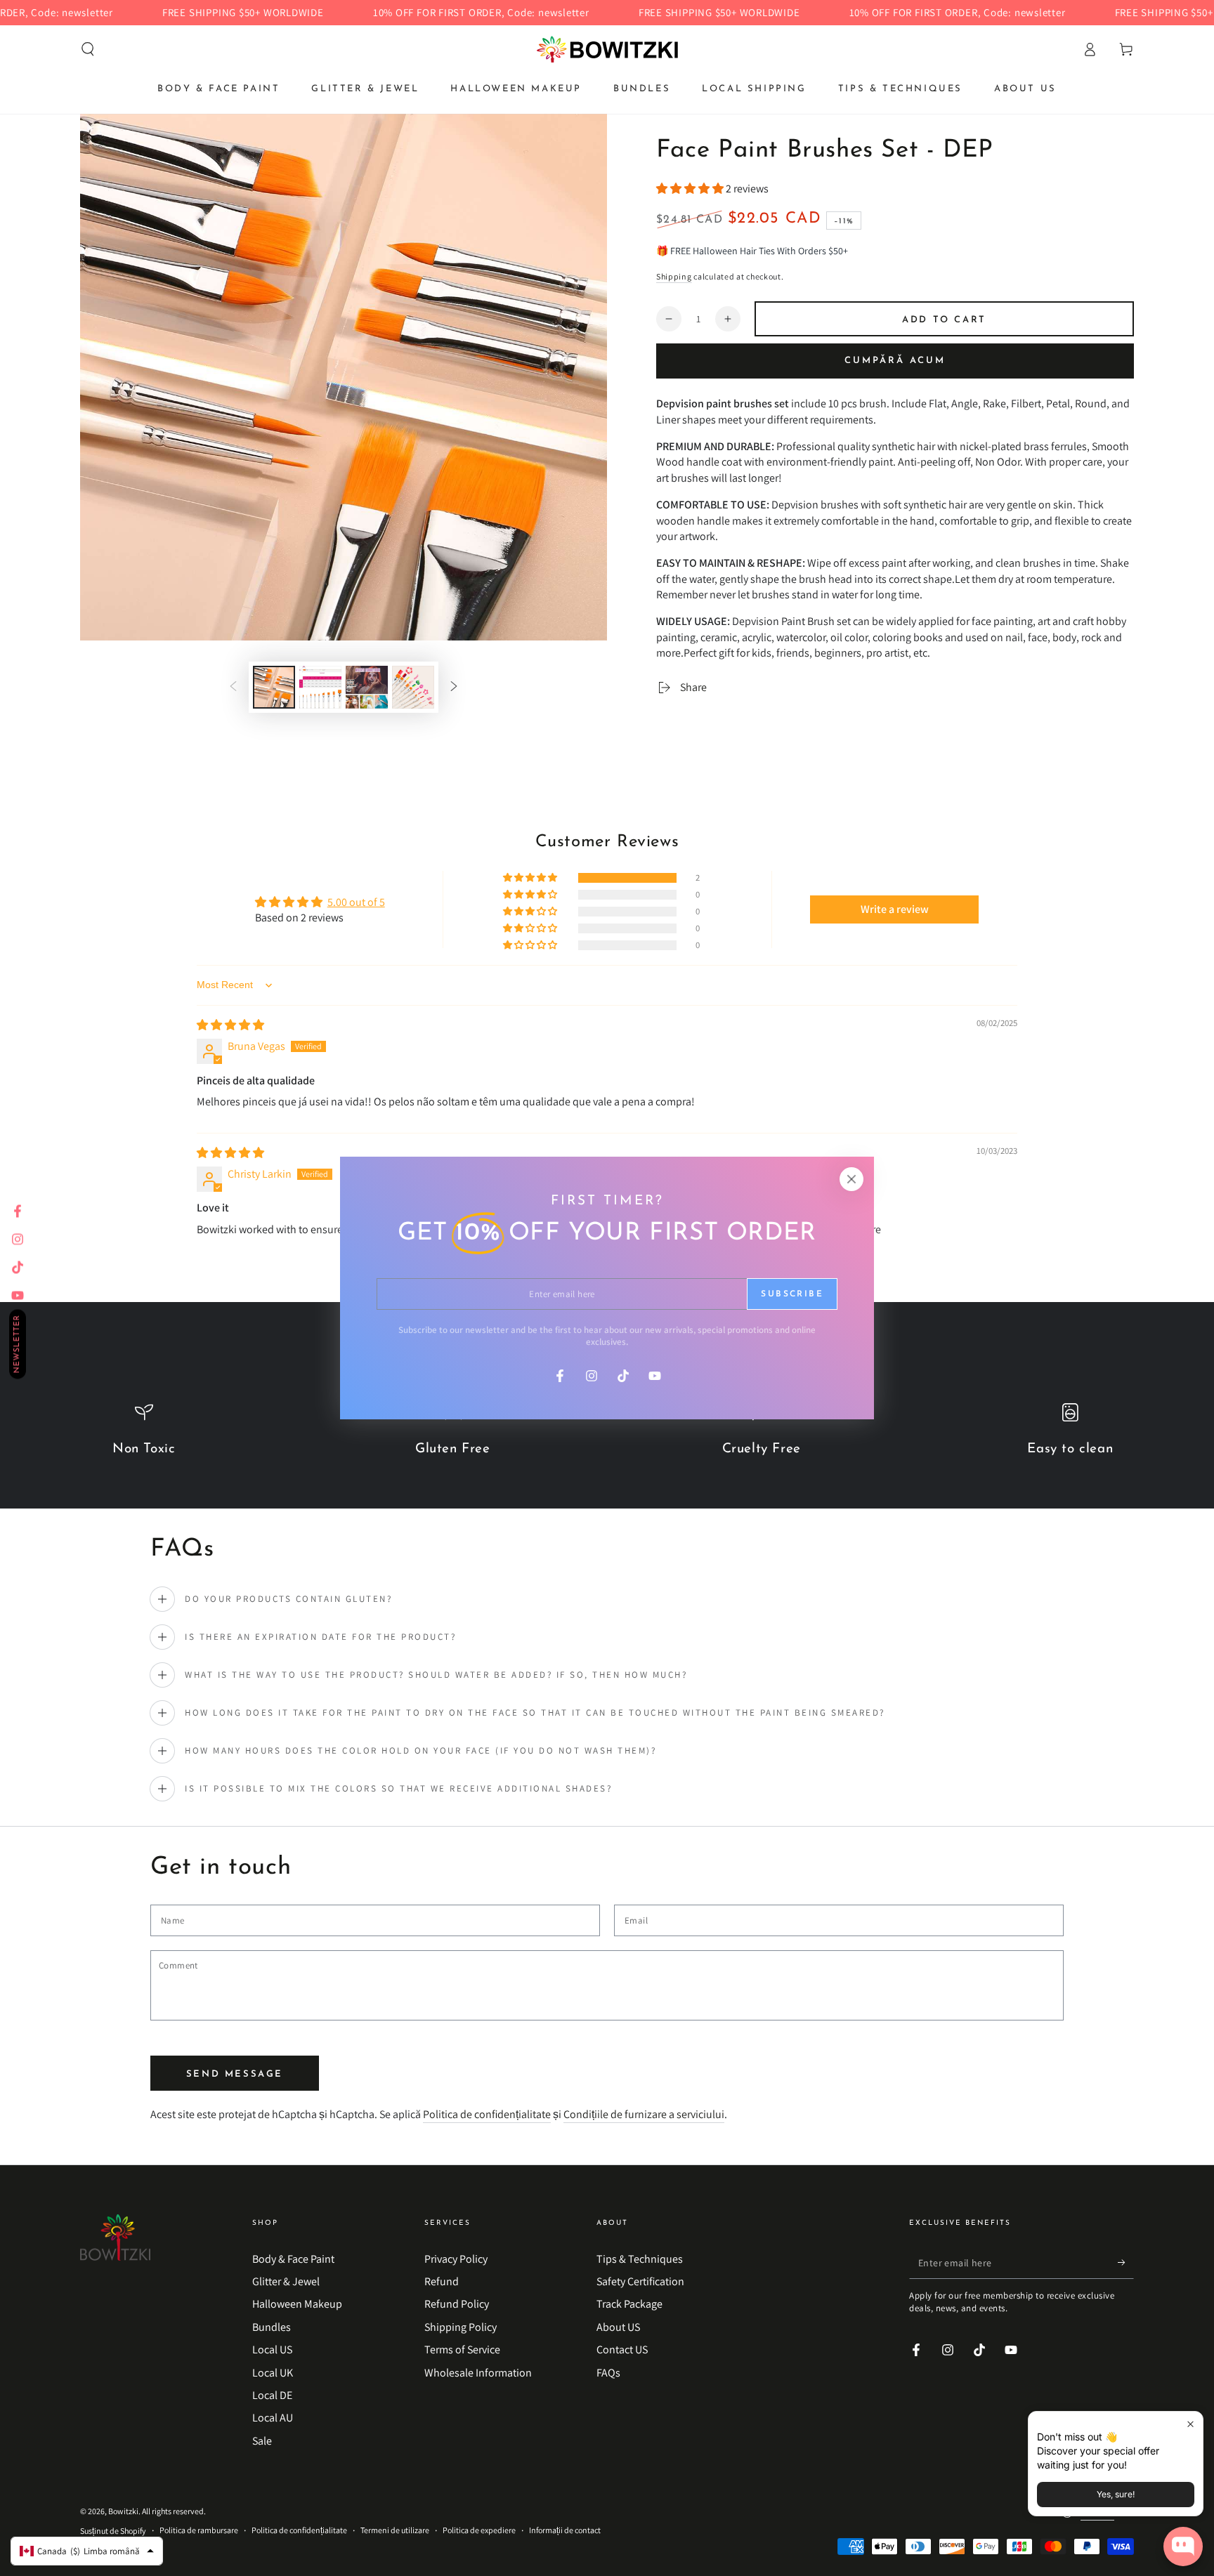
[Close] (851, 1179)
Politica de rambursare (199, 2530)
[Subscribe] (1126, 2263)
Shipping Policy (461, 2327)
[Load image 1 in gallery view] (274, 687)
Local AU (273, 2418)
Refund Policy (457, 2304)
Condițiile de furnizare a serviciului (644, 2114)
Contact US (622, 2350)
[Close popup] (1190, 2424)
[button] (88, 49)
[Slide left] (233, 687)
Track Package (629, 2304)
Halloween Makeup (297, 2304)
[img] (230, 1025)
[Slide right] (454, 687)
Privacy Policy (456, 2259)
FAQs (608, 2373)
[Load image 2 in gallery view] (320, 687)
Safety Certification (640, 2281)
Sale (262, 2441)
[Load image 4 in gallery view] (413, 687)
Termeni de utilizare (395, 2530)
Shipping (674, 276)
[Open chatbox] (1183, 2547)
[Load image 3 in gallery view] (367, 687)
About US (618, 2327)
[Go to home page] (607, 49)
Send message (235, 2074)
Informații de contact (565, 2530)
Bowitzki (123, 2511)
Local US (272, 2350)
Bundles (272, 2327)
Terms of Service (462, 2350)
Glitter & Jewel (286, 2281)
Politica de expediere (479, 2530)
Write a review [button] (895, 909)
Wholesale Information (478, 2373)
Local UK (273, 2373)
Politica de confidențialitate (487, 2114)
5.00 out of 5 (356, 902)
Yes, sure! (1116, 2494)
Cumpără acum (895, 361)
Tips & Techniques (640, 2259)
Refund (442, 2281)
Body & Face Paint (293, 2259)
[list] (607, 1438)
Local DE (272, 2395)
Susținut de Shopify (113, 2531)
